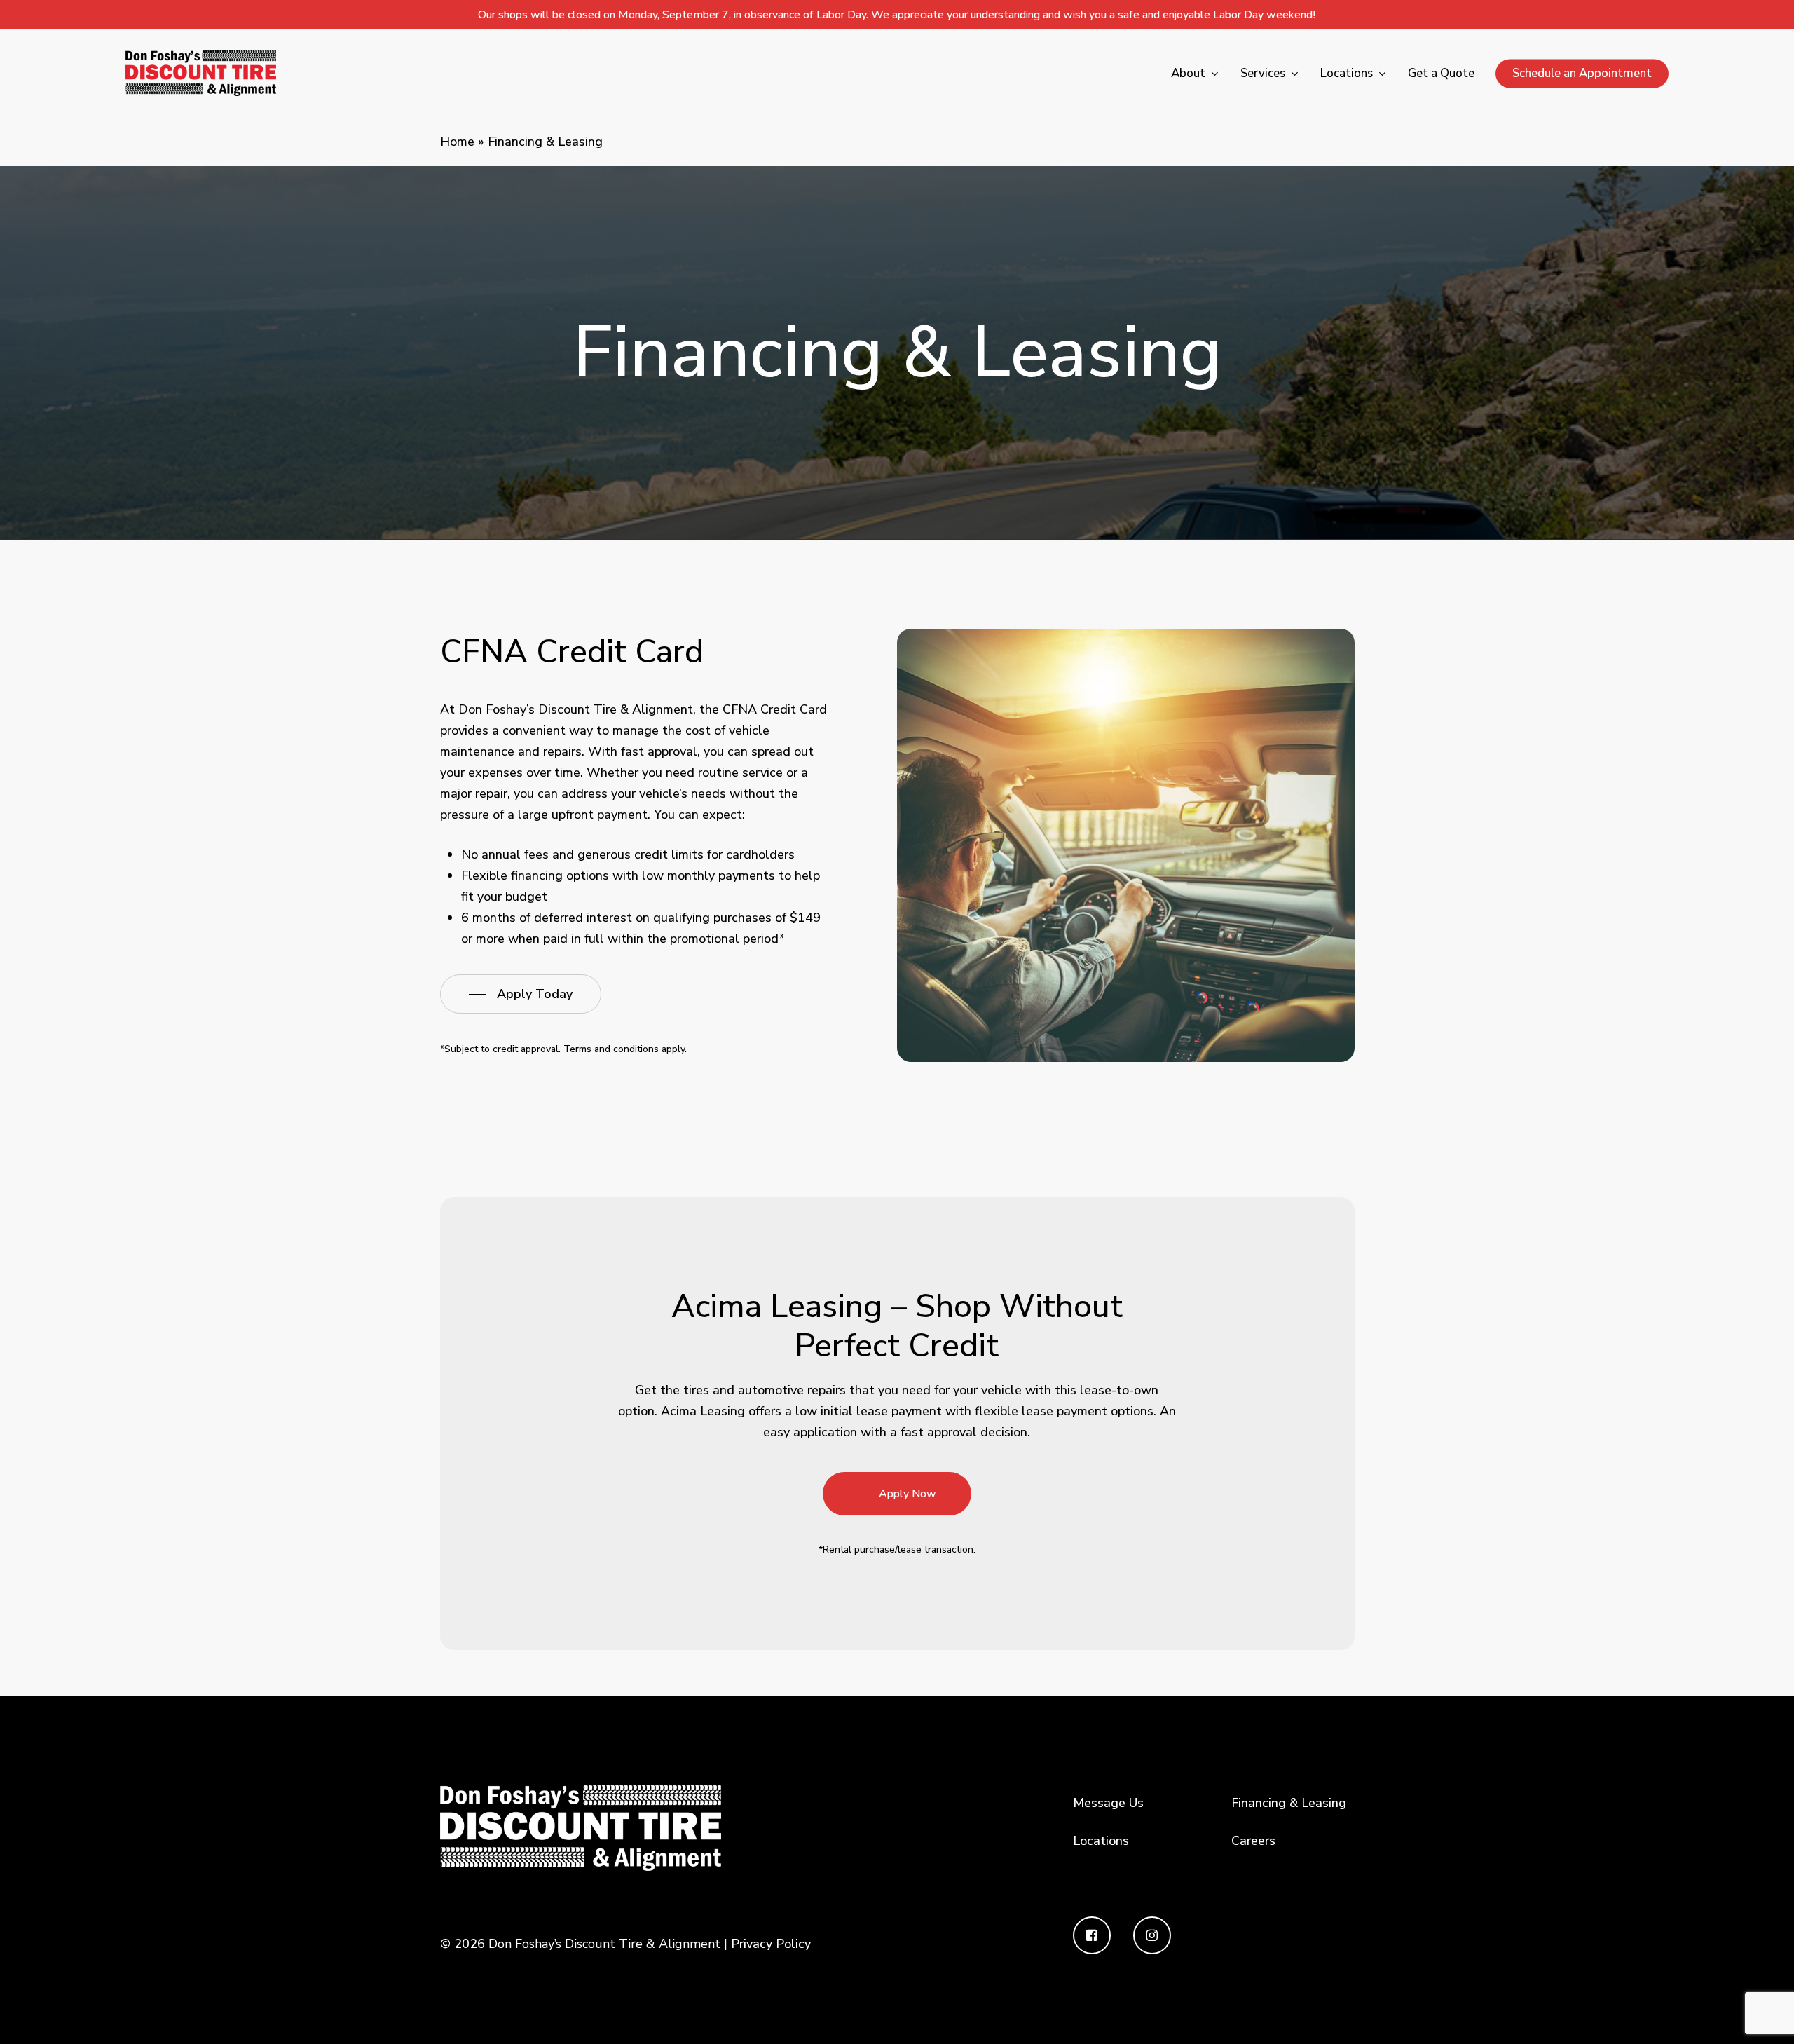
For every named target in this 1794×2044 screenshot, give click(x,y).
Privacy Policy (771, 1944)
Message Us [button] (1108, 1803)
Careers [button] (1253, 1841)
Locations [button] (1101, 1841)
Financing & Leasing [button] (1289, 1803)
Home (457, 142)
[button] (521, 994)
